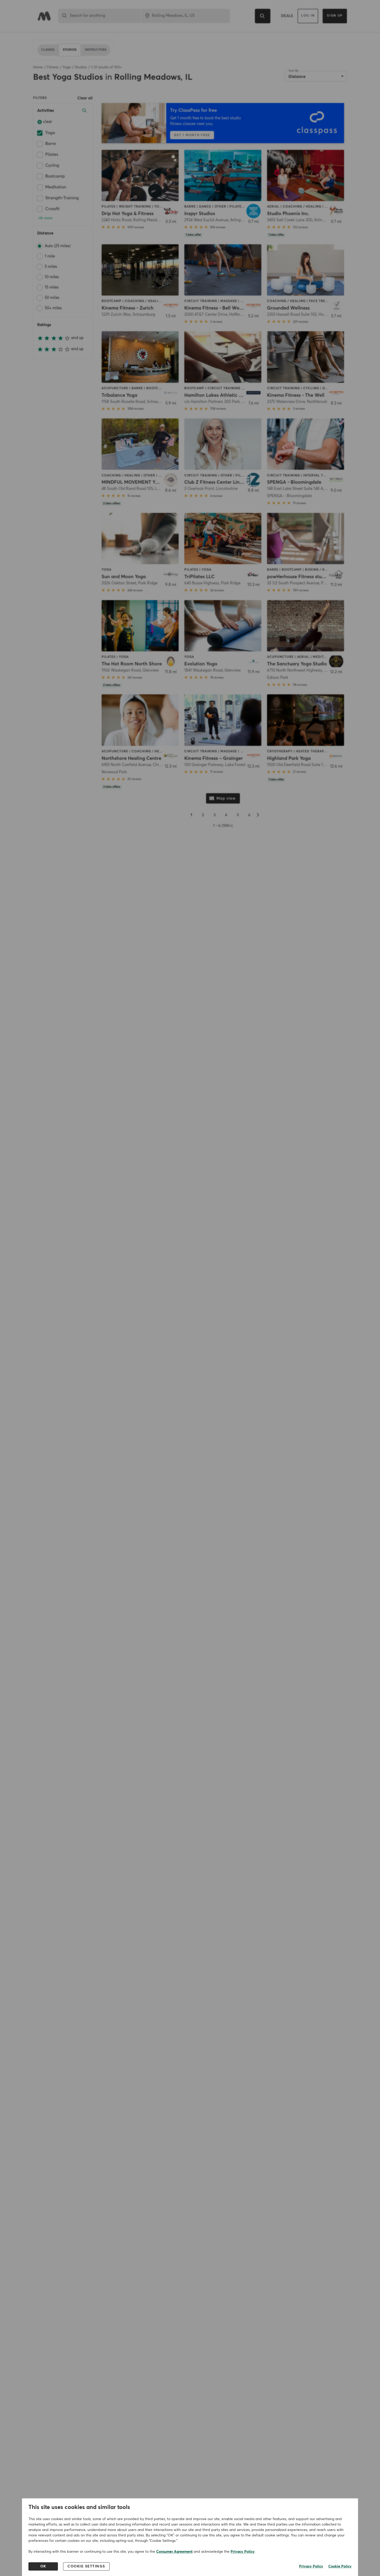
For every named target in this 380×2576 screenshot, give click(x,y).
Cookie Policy (340, 2566)
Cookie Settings (86, 2566)
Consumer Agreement (174, 2552)
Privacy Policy (243, 2552)
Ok (43, 2566)
